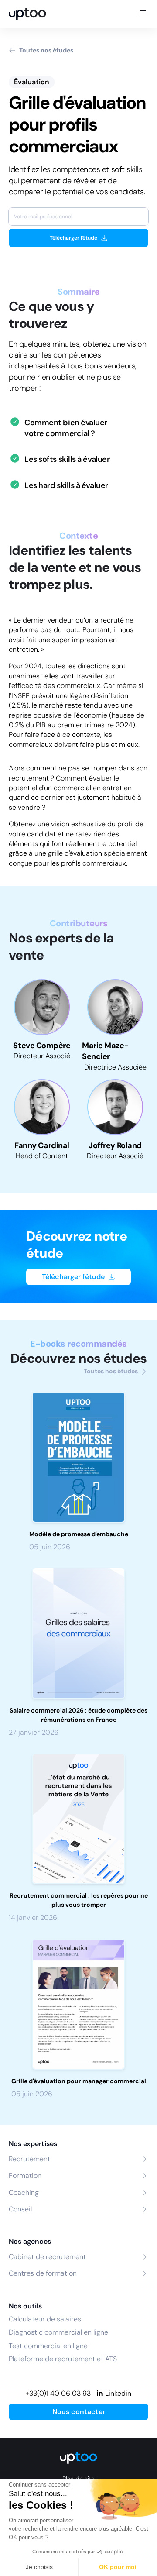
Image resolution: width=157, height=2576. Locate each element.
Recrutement (29, 2159)
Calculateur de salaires (45, 2319)
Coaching (24, 2193)
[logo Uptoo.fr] (27, 14)
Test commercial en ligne (48, 2346)
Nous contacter (79, 2412)
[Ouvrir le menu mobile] (143, 14)
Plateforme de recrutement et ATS (63, 2359)
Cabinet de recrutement (47, 2257)
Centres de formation (43, 2273)
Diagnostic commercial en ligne (58, 2332)
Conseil (20, 2209)
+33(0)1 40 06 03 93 (58, 2393)
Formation (25, 2175)
